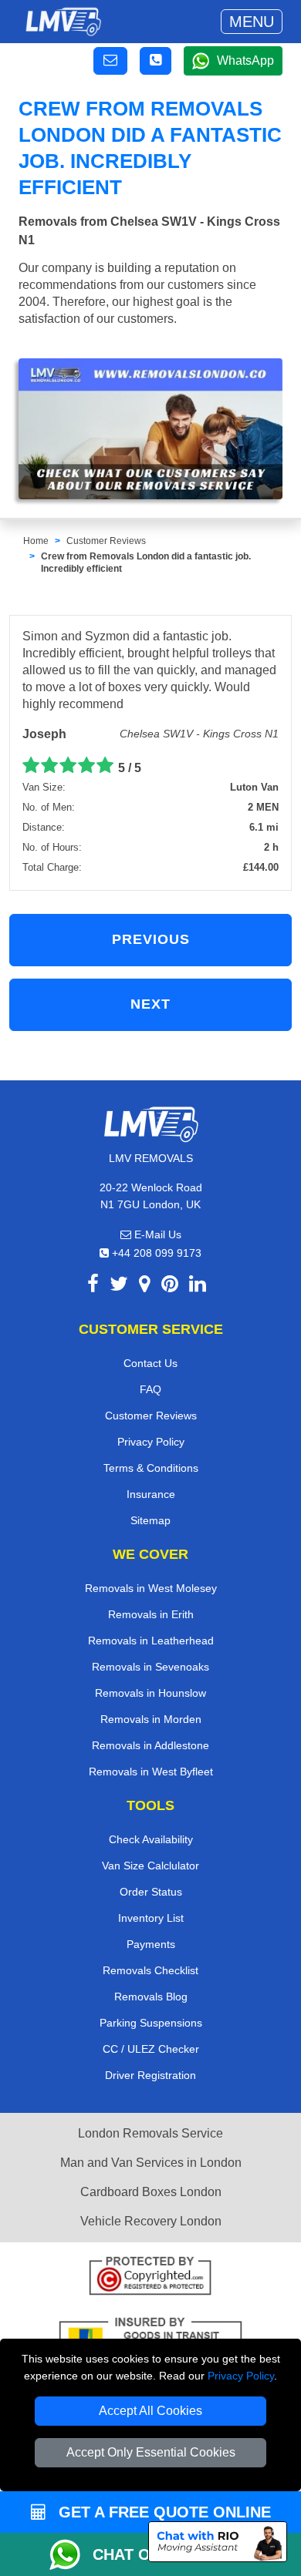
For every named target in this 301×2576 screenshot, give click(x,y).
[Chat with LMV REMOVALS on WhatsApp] (71, 2554)
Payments (151, 1944)
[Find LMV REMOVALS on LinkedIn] (198, 1286)
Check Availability (151, 1839)
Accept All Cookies (150, 2411)
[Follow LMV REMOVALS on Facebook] (93, 1286)
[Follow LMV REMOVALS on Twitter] (119, 1286)
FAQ (150, 1389)
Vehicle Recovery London (151, 2221)
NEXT (150, 1004)
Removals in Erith (151, 1614)
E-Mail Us (156, 1234)
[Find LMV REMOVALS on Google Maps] (145, 1286)
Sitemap (150, 1520)
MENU (252, 22)
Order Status (151, 1892)
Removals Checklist (150, 1970)
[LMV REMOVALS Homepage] (63, 22)
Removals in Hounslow (150, 1693)
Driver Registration (150, 2075)
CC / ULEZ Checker (151, 2049)
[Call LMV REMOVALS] (156, 61)
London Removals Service (150, 2133)
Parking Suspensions (151, 2023)
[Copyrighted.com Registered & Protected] (150, 2277)
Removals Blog (151, 1997)
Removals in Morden (151, 1719)
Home (36, 541)
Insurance (151, 1494)
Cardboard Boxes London (151, 2192)
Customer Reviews (106, 541)
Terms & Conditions (151, 1468)
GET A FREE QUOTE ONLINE (162, 2512)
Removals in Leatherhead (151, 1641)
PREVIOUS (151, 939)
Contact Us (150, 1363)
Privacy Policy (241, 2376)
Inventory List (151, 1918)
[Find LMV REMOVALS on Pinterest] (170, 1286)
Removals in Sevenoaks (150, 1667)
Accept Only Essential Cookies (151, 2452)
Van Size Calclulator (150, 1866)
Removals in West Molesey (151, 1588)
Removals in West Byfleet (151, 1772)
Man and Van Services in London (151, 2163)
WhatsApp (245, 60)
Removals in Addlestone (150, 1745)
